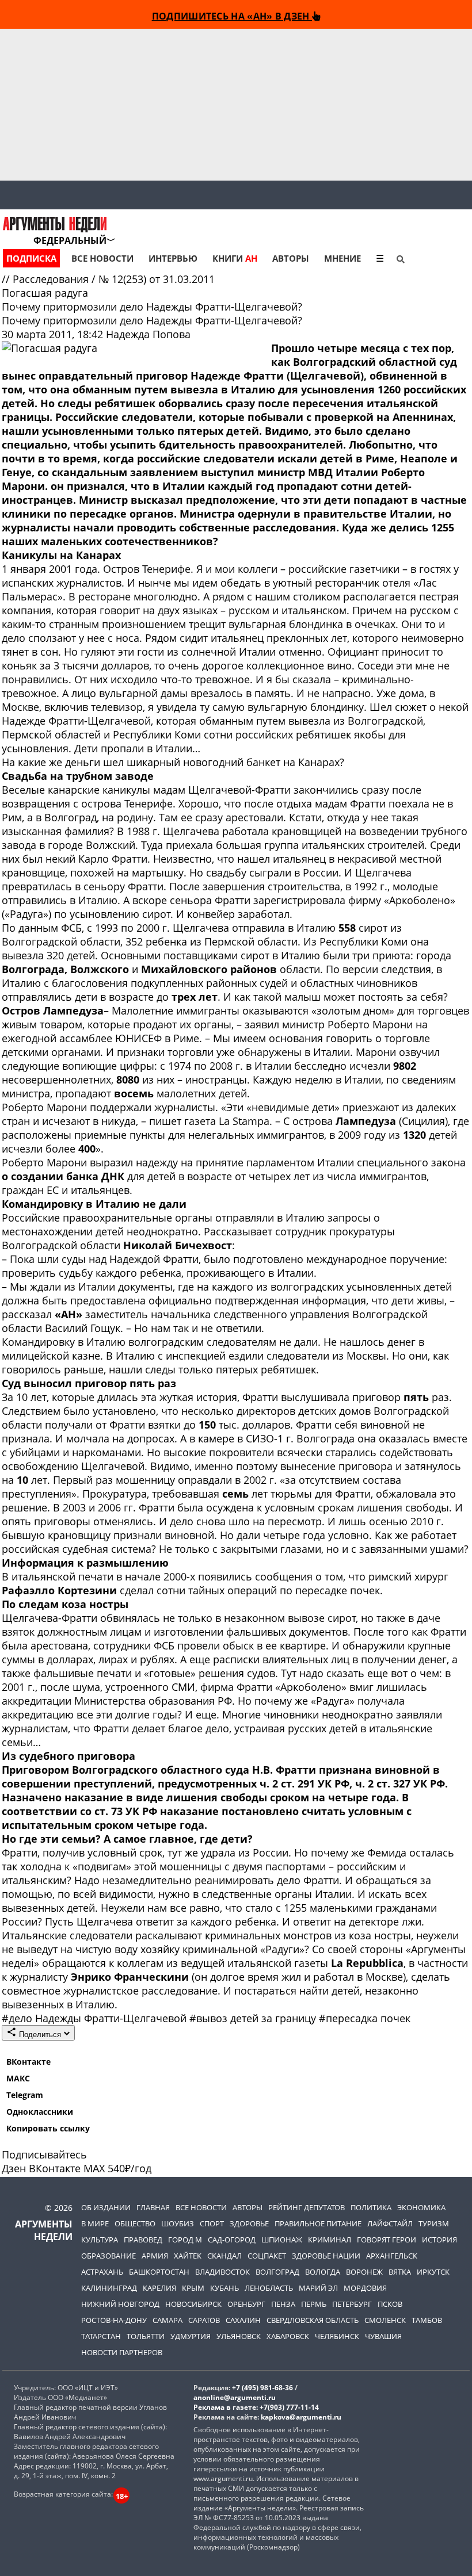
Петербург (352, 2304)
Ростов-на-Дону (114, 2320)
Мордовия (365, 2288)
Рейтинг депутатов (307, 2207)
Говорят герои (387, 2240)
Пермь (314, 2304)
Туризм (434, 2223)
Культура (100, 2240)
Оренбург (246, 2304)
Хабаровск (288, 2336)
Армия (155, 2256)
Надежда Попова (148, 334)
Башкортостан (159, 2272)
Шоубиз (178, 2223)
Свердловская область (313, 2320)
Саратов (204, 2320)
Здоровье (249, 2223)
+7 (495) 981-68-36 (262, 2388)
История (439, 2240)
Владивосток (222, 2272)
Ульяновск (239, 2336)
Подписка (31, 258)
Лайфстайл (390, 2223)
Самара (168, 2320)
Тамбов (427, 2320)
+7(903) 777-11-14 (289, 2407)
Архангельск (392, 2256)
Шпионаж (282, 2240)
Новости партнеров (122, 2352)
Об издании (106, 2207)
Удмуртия (191, 2336)
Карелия (159, 2288)
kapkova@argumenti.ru (301, 2417)
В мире (95, 2223)
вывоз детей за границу (254, 2018)
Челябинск (337, 2336)
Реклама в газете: (226, 2407)
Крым (193, 2288)
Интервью (173, 258)
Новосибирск (193, 2304)
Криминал (330, 2240)
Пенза (283, 2304)
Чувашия (383, 2336)
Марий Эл (318, 2288)
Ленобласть (269, 2288)
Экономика (421, 2207)
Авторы (291, 258)
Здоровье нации (326, 2256)
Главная (153, 2207)
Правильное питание (318, 2223)
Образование (109, 2256)
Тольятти (146, 2336)
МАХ (94, 2168)
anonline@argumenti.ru (235, 2397)
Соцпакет (267, 2256)
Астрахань (102, 2272)
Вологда (323, 2272)
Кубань (224, 2288)
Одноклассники (40, 2112)
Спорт (212, 2223)
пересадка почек (365, 2018)
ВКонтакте (28, 2062)
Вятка (400, 2272)
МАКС (18, 2078)
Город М (185, 2240)
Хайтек (188, 2256)
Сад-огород (232, 2240)
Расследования (52, 279)
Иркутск (433, 2272)
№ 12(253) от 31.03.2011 (157, 279)
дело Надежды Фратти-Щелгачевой (96, 2018)
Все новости (102, 258)
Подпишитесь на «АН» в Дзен (232, 16)
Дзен (14, 2168)
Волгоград (277, 2272)
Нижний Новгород (120, 2304)
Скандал (224, 2256)
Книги (235, 258)
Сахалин (243, 2320)
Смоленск (385, 2320)
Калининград (109, 2288)
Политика (371, 2207)
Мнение (342, 258)
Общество (135, 2223)
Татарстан (101, 2336)
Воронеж (364, 2272)
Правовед (143, 2240)
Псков (390, 2304)
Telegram (25, 2095)
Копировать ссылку (48, 2128)
